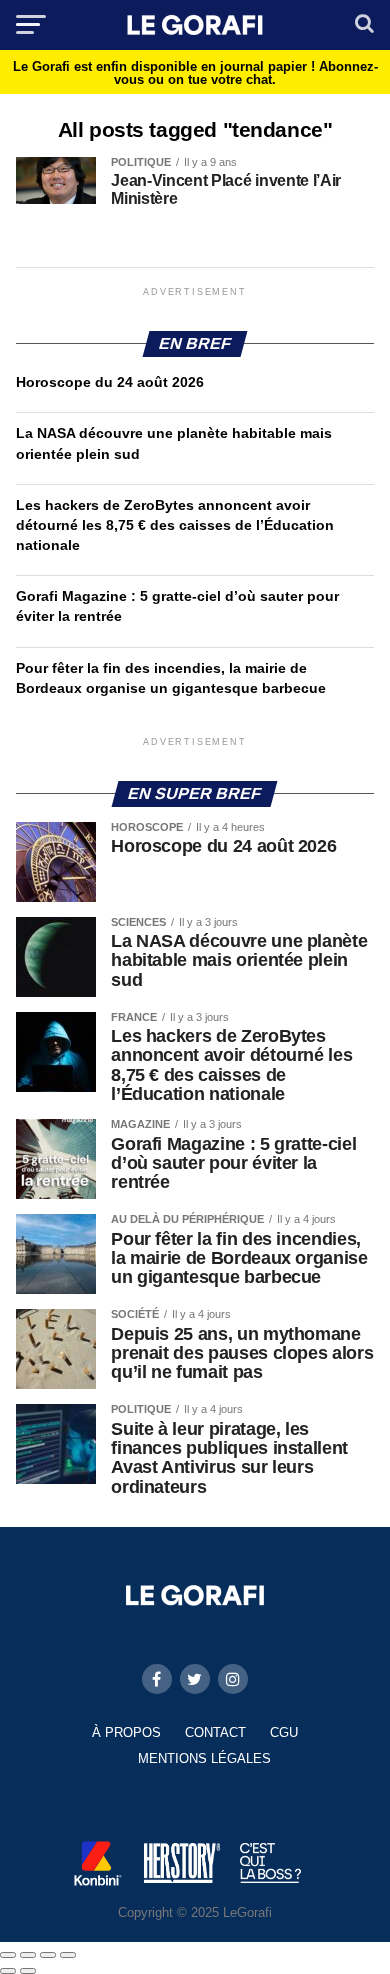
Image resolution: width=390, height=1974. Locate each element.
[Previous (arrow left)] (8, 1971)
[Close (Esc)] (8, 1955)
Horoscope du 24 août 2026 (110, 382)
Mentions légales (204, 1758)
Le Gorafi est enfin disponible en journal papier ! (195, 73)
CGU (284, 1732)
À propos (126, 1732)
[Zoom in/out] (68, 1955)
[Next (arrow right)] (28, 1971)
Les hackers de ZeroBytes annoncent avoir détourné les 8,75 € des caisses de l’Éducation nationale (175, 525)
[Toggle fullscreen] (48, 1955)
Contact (215, 1732)
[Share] (28, 1955)
